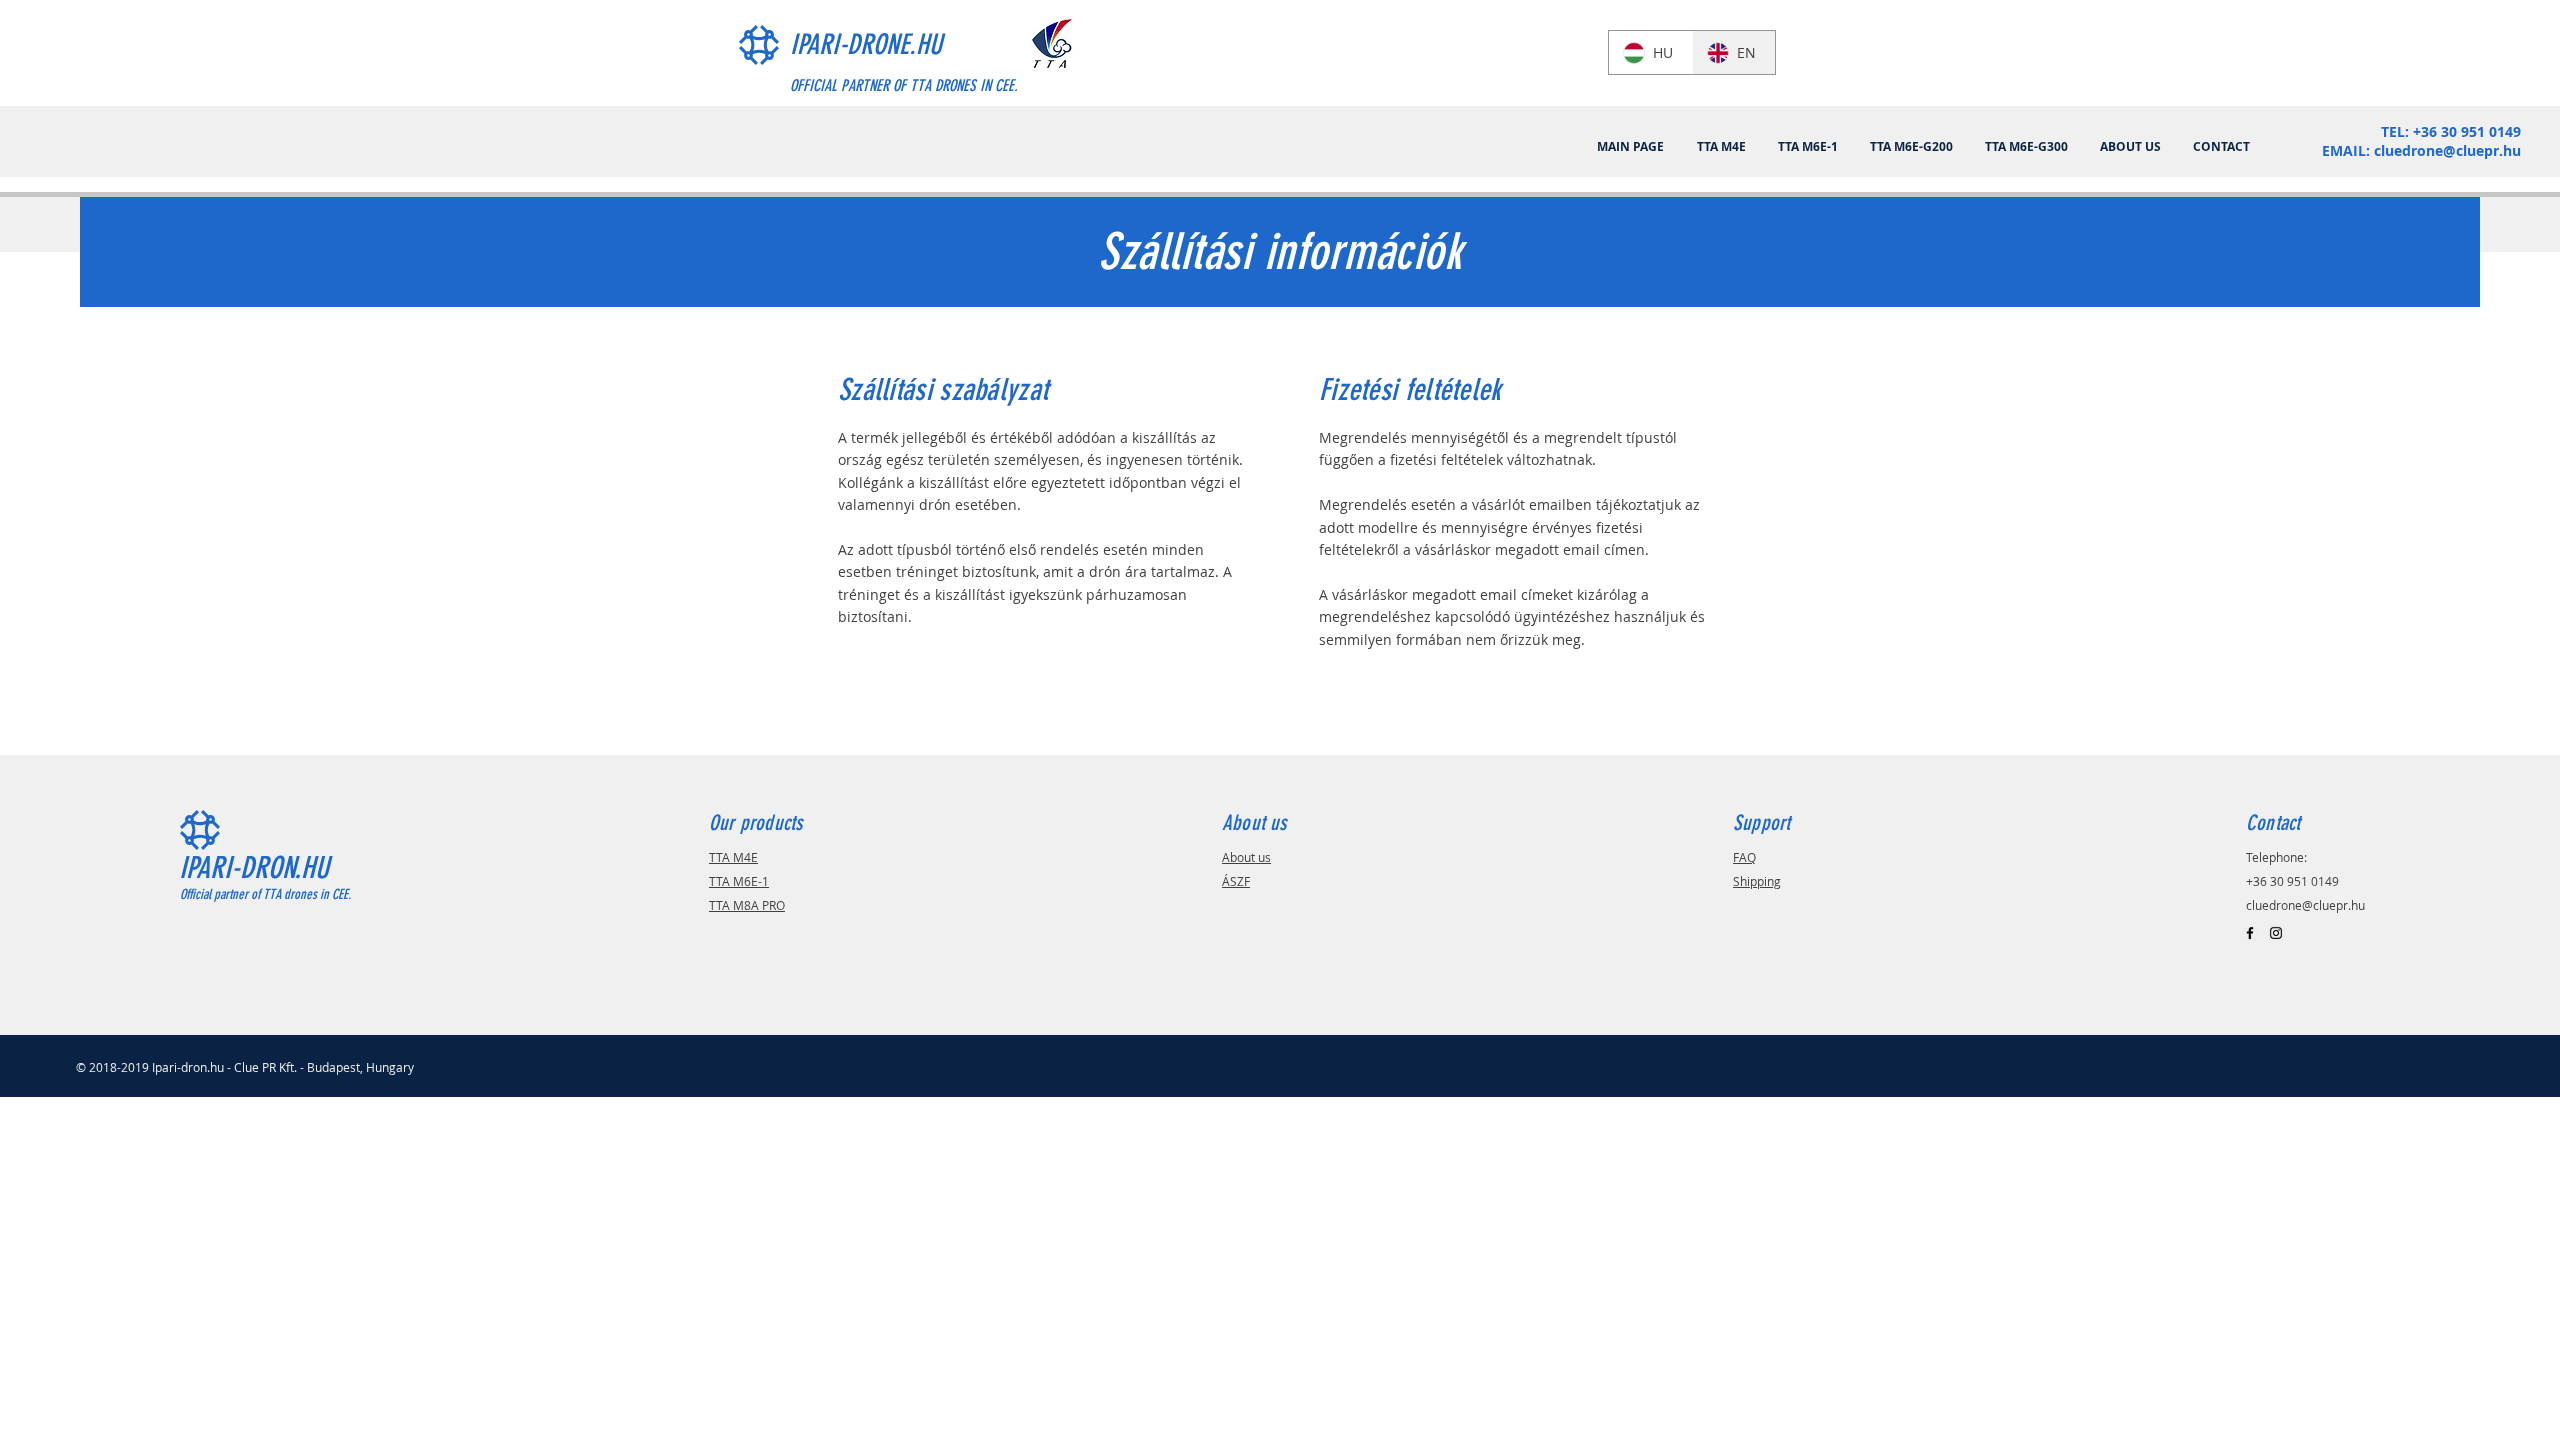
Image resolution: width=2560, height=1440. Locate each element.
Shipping (1757, 881)
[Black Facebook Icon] (2250, 933)
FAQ (1744, 857)
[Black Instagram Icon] (2276, 933)
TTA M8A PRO (747, 905)
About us (1246, 857)
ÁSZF (1236, 881)
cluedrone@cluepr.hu (2447, 150)
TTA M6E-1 (739, 881)
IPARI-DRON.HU (254, 868)
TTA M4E (733, 857)
